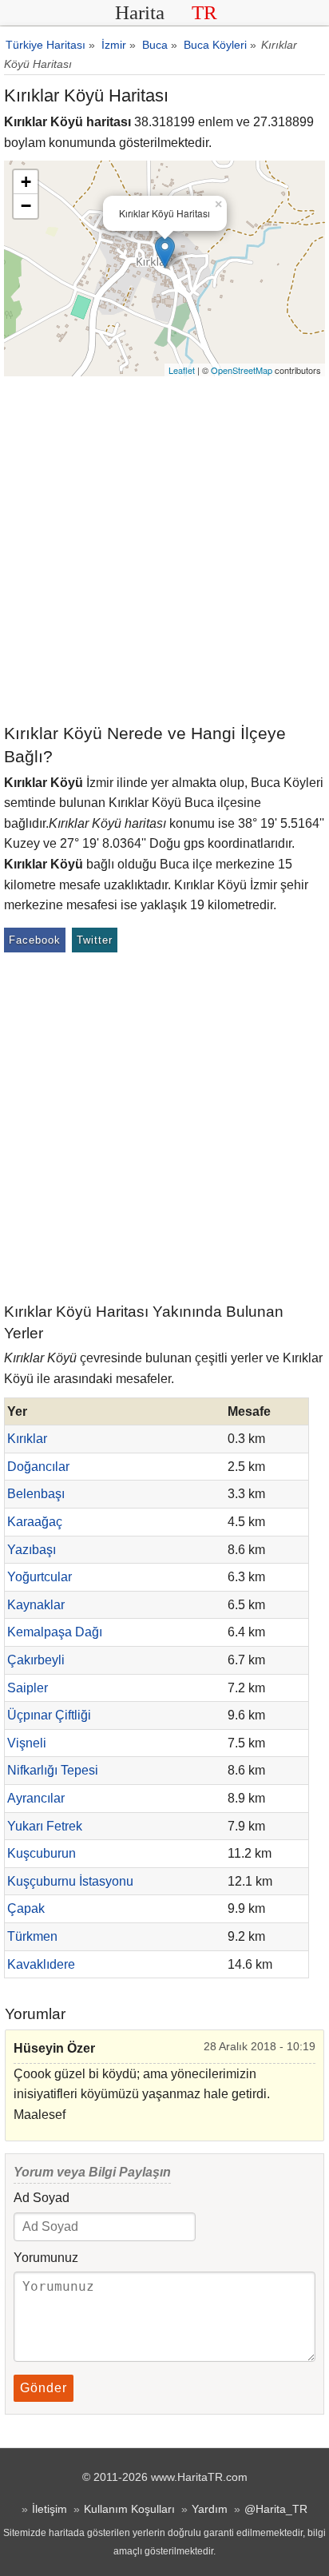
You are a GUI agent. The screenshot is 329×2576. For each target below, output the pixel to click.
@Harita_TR (276, 2509)
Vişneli (27, 1743)
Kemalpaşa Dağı (55, 1632)
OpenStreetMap (242, 370)
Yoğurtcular (40, 1577)
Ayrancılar (36, 1798)
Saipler (28, 1688)
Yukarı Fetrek (45, 1826)
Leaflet (182, 370)
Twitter (95, 940)
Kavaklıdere (41, 1964)
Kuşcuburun (42, 1853)
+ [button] (26, 182)
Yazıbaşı (32, 1550)
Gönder (44, 2388)
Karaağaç (35, 1522)
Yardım (210, 2509)
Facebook (35, 940)
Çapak (26, 1908)
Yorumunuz (46, 2258)
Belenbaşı (36, 1494)
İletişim (50, 2509)
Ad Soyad (42, 2198)
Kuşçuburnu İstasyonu (70, 1881)
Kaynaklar (36, 1605)
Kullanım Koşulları (129, 2509)
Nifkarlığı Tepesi (53, 1770)
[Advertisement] (164, 549)
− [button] (26, 206)
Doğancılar (38, 1467)
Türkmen (32, 1936)
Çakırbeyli (36, 1660)
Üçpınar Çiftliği (49, 1715)
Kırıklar (27, 1439)
